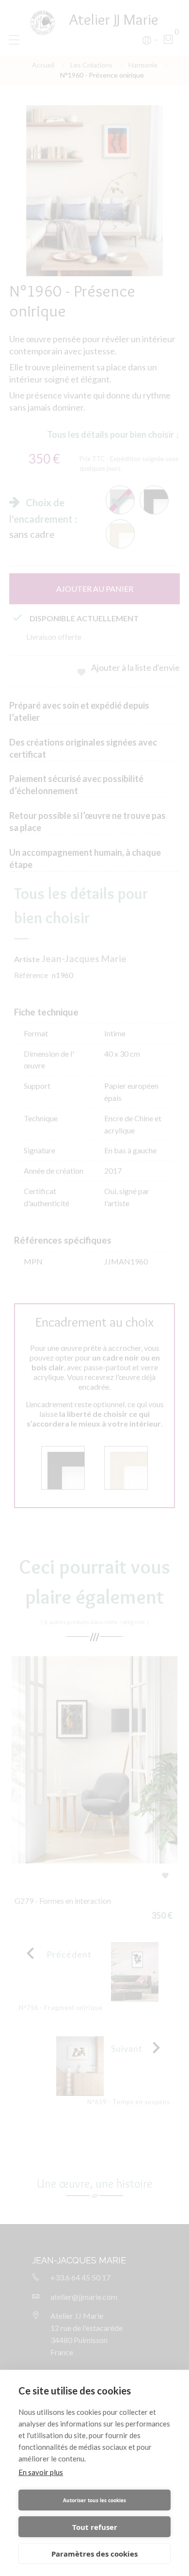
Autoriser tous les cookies (94, 2500)
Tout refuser (95, 2527)
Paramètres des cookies (94, 2554)
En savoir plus (41, 2472)
